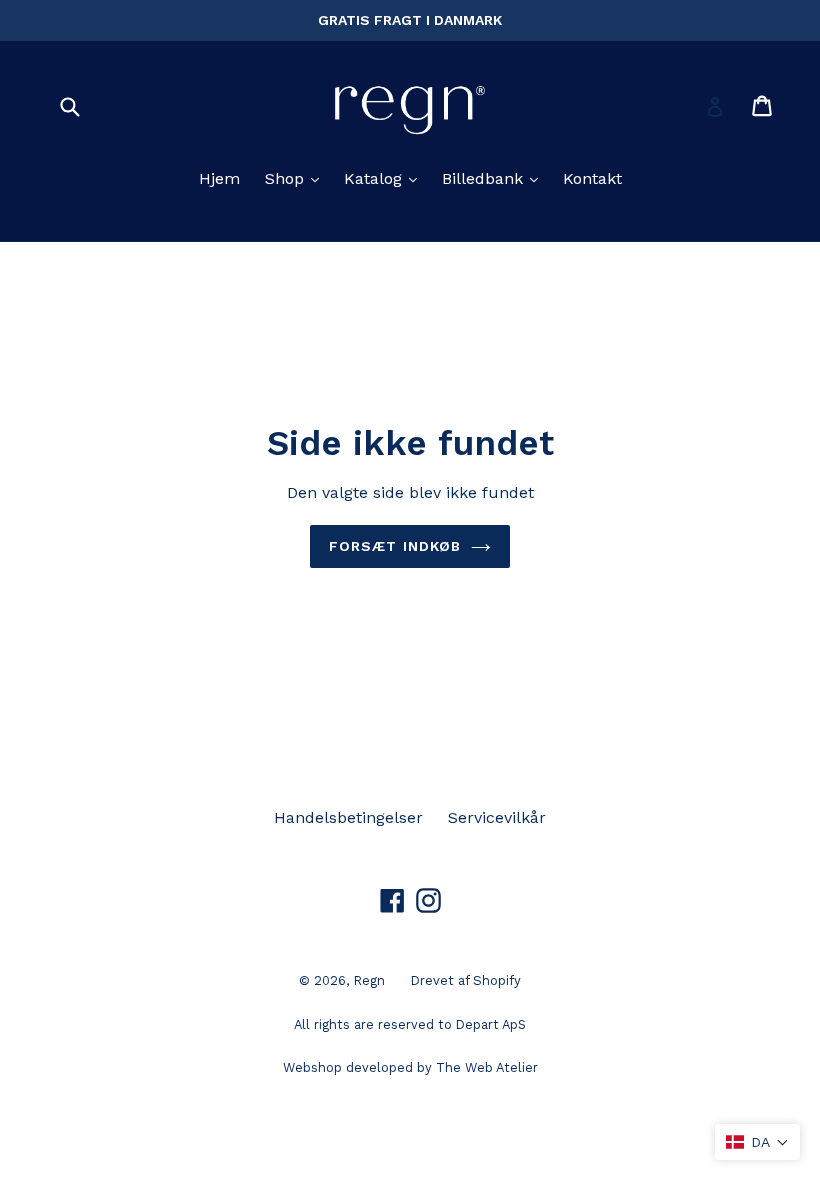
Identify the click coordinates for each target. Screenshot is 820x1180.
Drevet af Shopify (465, 980)
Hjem (219, 178)
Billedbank (494, 178)
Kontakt (592, 178)
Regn (369, 980)
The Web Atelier (487, 1067)
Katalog (384, 178)
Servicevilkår (497, 817)
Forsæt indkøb (395, 546)
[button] (757, 1142)
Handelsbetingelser (348, 817)
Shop (296, 178)
